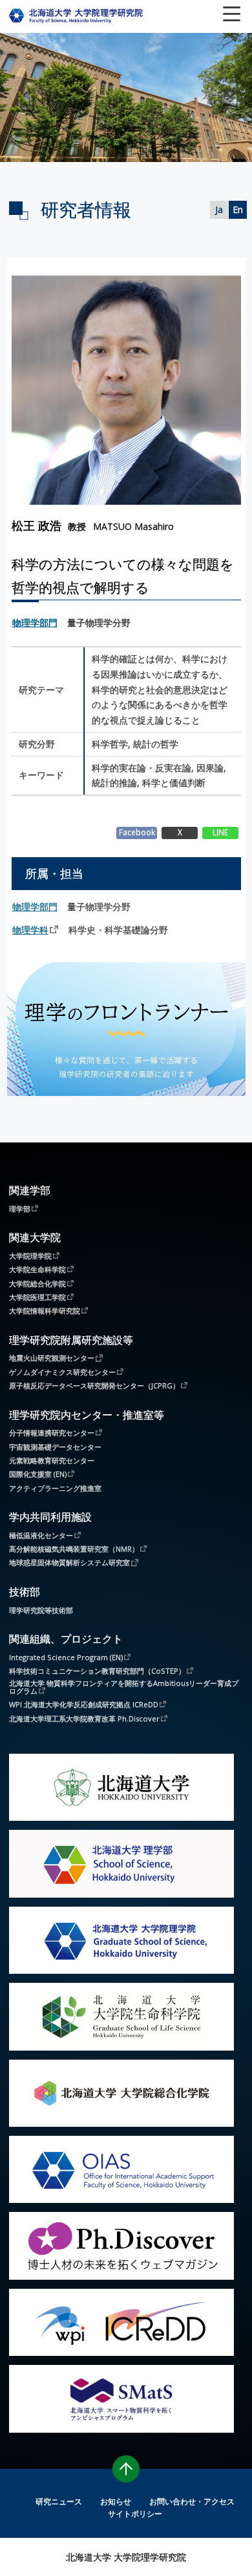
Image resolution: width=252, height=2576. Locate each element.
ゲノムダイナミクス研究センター (62, 1372)
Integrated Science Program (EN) (66, 1657)
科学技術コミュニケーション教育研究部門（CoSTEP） (97, 1670)
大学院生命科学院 (37, 1269)
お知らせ (116, 2501)
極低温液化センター (41, 1535)
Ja (219, 209)
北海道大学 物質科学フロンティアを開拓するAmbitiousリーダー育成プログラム (124, 1687)
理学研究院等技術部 (41, 1610)
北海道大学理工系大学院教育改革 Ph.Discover (84, 1718)
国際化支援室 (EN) (38, 1474)
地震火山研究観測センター (52, 1357)
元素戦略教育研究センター (52, 1460)
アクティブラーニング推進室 (55, 1488)
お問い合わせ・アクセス (192, 2501)
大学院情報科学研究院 (45, 1310)
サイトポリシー (135, 2513)
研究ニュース (59, 2501)
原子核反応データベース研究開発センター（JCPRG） (94, 1385)
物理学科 (30, 930)
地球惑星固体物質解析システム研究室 (69, 1562)
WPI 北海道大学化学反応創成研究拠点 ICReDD (84, 1704)
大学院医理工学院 (37, 1297)
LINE (220, 832)
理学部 (20, 1208)
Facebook (137, 832)
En (238, 209)
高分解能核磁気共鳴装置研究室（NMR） (74, 1548)
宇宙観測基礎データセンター (55, 1447)
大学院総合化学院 (37, 1283)
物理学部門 (35, 623)
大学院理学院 (30, 1255)
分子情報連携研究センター (52, 1432)
